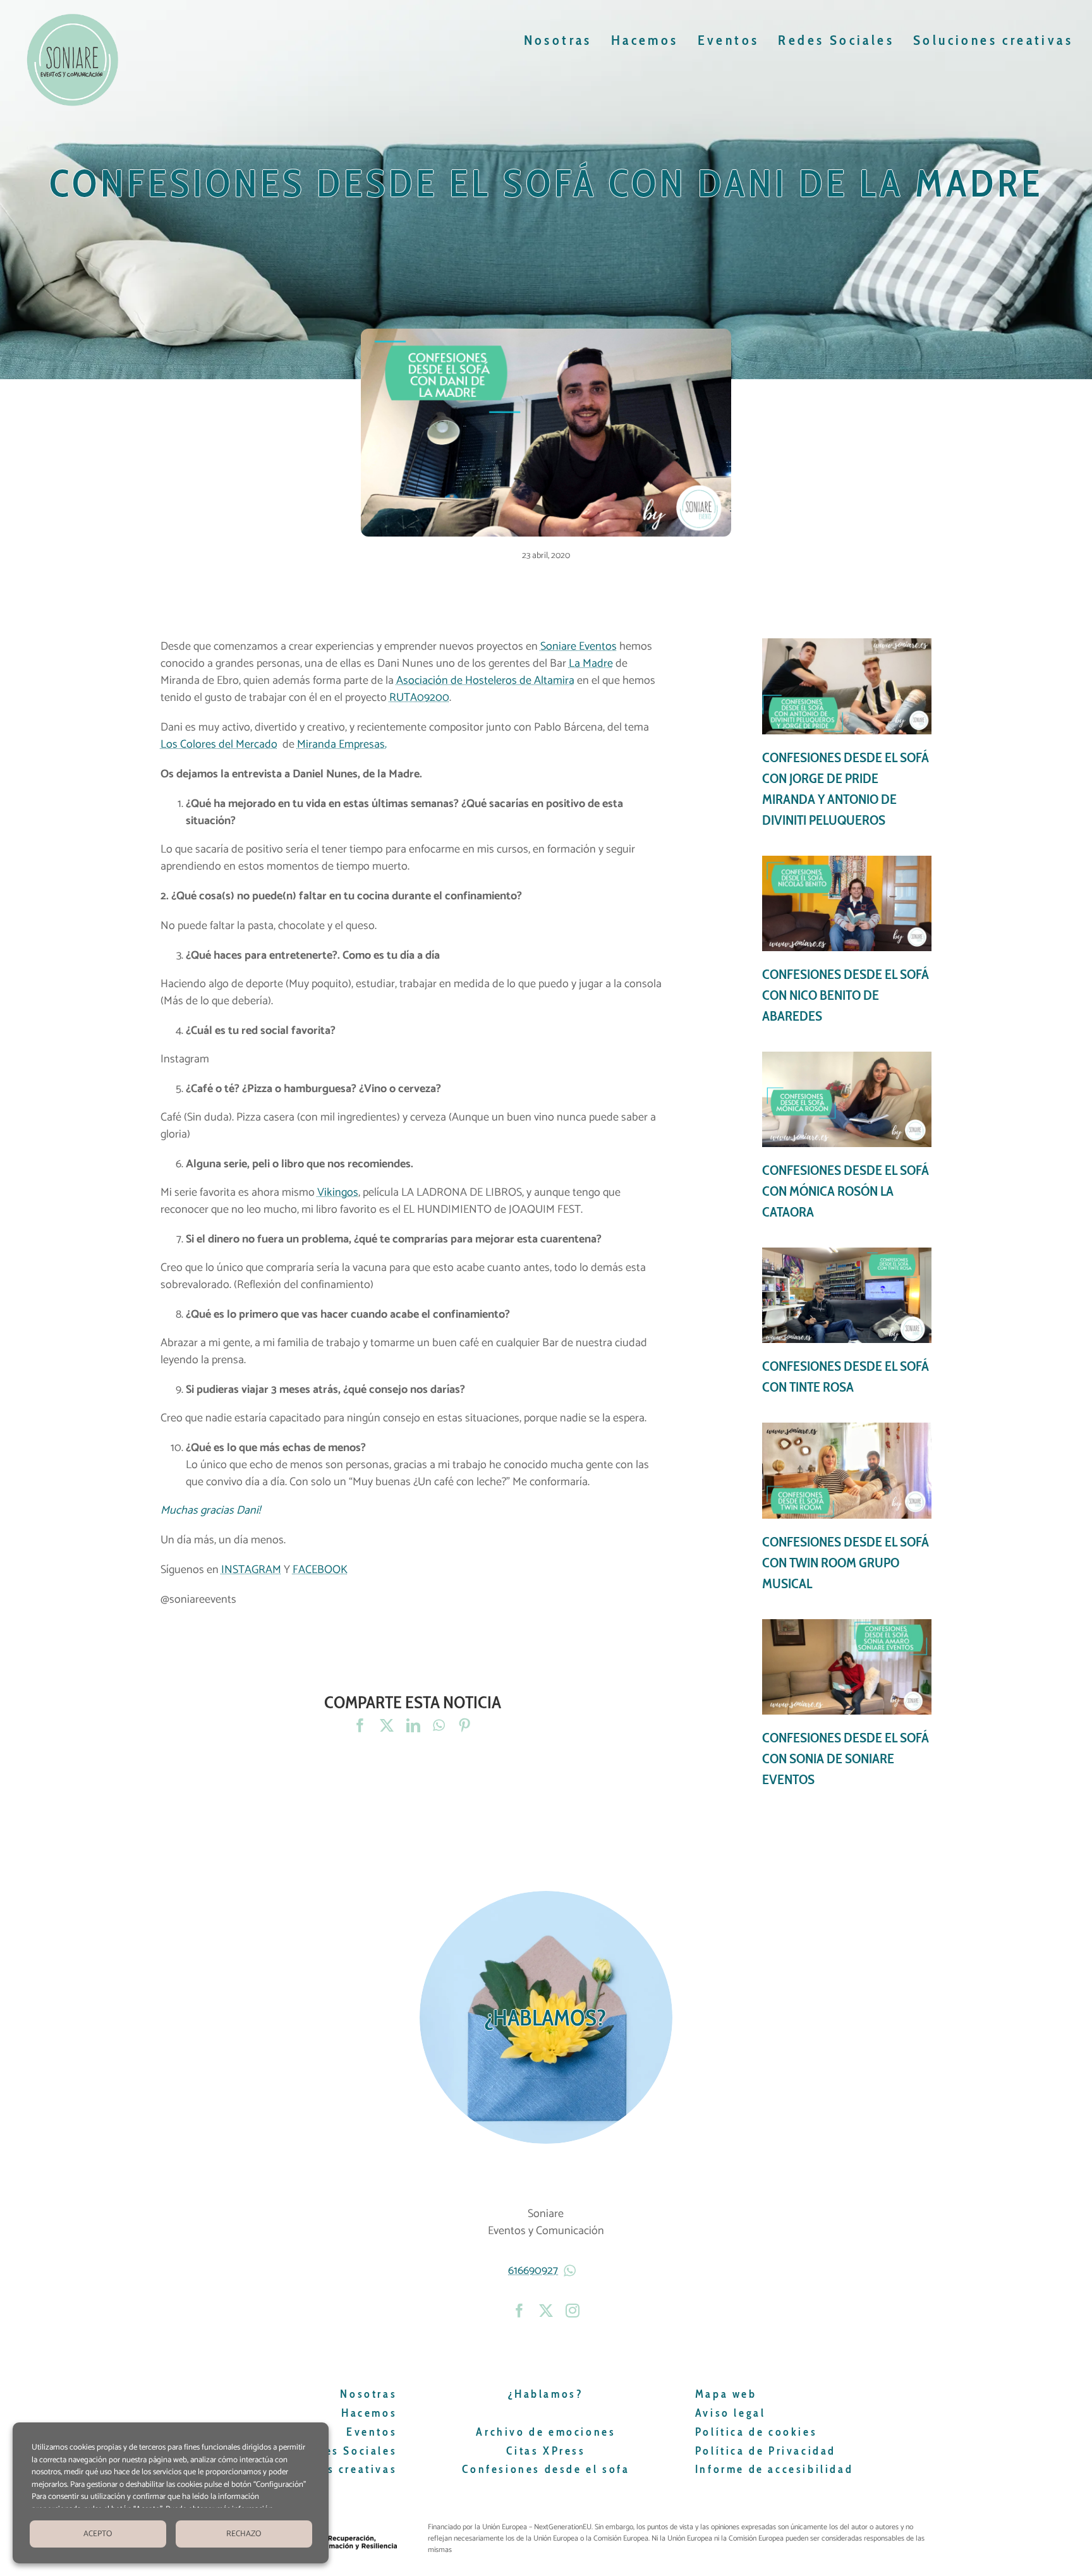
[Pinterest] (464, 1726)
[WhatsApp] (439, 1726)
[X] (387, 1726)
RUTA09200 (419, 698)
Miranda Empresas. (342, 744)
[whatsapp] (571, 2271)
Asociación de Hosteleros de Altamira (485, 681)
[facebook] (519, 2311)
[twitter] (546, 2311)
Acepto (98, 2534)
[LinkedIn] (413, 1726)
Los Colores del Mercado (219, 744)
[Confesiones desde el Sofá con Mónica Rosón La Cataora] (847, 1137)
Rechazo (244, 2534)
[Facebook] (360, 1726)
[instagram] (573, 2311)
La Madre (591, 664)
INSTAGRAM (251, 1570)
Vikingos (338, 1193)
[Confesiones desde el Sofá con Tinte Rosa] (847, 1322)
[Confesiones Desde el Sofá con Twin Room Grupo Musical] (847, 1508)
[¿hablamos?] (546, 2017)
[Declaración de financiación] (680, 2539)
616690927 (533, 2271)
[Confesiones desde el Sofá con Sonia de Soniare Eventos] (847, 1704)
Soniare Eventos (579, 647)
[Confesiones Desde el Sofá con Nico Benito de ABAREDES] (847, 941)
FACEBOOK (320, 1570)
